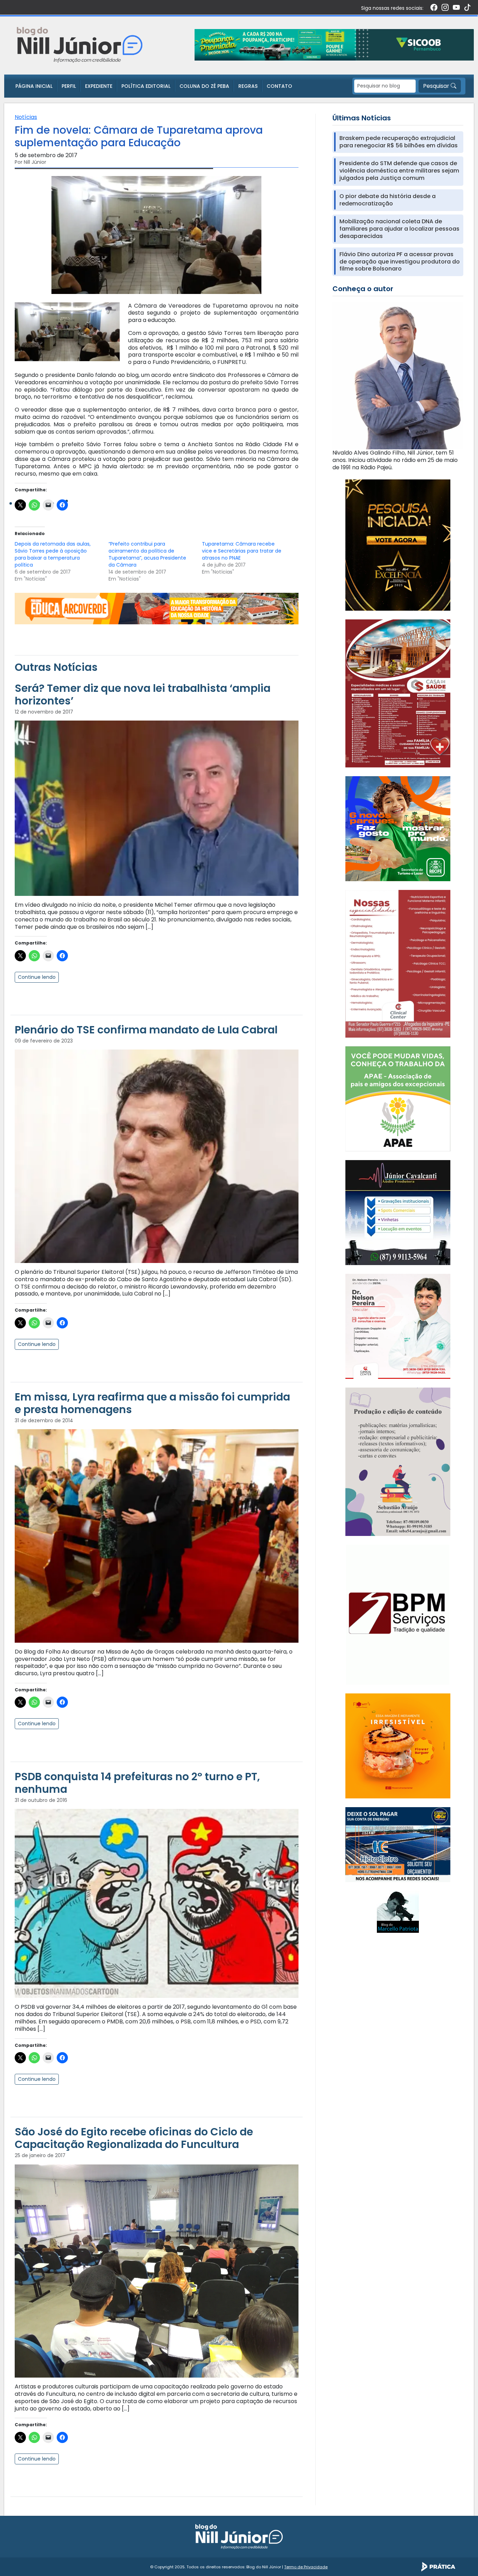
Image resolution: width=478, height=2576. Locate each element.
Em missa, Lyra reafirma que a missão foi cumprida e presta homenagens (152, 1403)
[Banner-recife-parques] (398, 829)
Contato (279, 86)
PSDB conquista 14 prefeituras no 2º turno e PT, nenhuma (137, 1783)
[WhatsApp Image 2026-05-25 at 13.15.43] (398, 693)
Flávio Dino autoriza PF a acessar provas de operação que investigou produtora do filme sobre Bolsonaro (400, 262)
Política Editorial (146, 86)
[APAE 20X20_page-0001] (398, 1098)
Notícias (26, 117)
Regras (248, 86)
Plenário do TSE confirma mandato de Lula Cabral (146, 1030)
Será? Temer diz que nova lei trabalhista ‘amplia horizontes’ (143, 694)
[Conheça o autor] (398, 375)
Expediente (99, 86)
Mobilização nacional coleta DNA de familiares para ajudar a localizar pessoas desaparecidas (399, 229)
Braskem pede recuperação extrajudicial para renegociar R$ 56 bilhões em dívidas (399, 142)
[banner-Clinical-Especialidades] (398, 963)
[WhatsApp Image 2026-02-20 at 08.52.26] (398, 545)
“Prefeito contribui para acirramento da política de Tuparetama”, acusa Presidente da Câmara (147, 554)
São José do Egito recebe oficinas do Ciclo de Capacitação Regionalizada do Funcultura (134, 2138)
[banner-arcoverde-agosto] (157, 608)
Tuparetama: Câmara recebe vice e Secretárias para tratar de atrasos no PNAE (242, 551)
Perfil (69, 86)
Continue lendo (37, 977)
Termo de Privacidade (306, 2567)
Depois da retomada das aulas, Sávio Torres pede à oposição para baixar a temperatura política (53, 554)
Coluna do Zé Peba (204, 86)
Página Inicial (34, 86)
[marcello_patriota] (398, 1911)
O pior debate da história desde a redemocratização (388, 200)
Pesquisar (437, 86)
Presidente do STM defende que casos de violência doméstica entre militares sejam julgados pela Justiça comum (399, 171)
